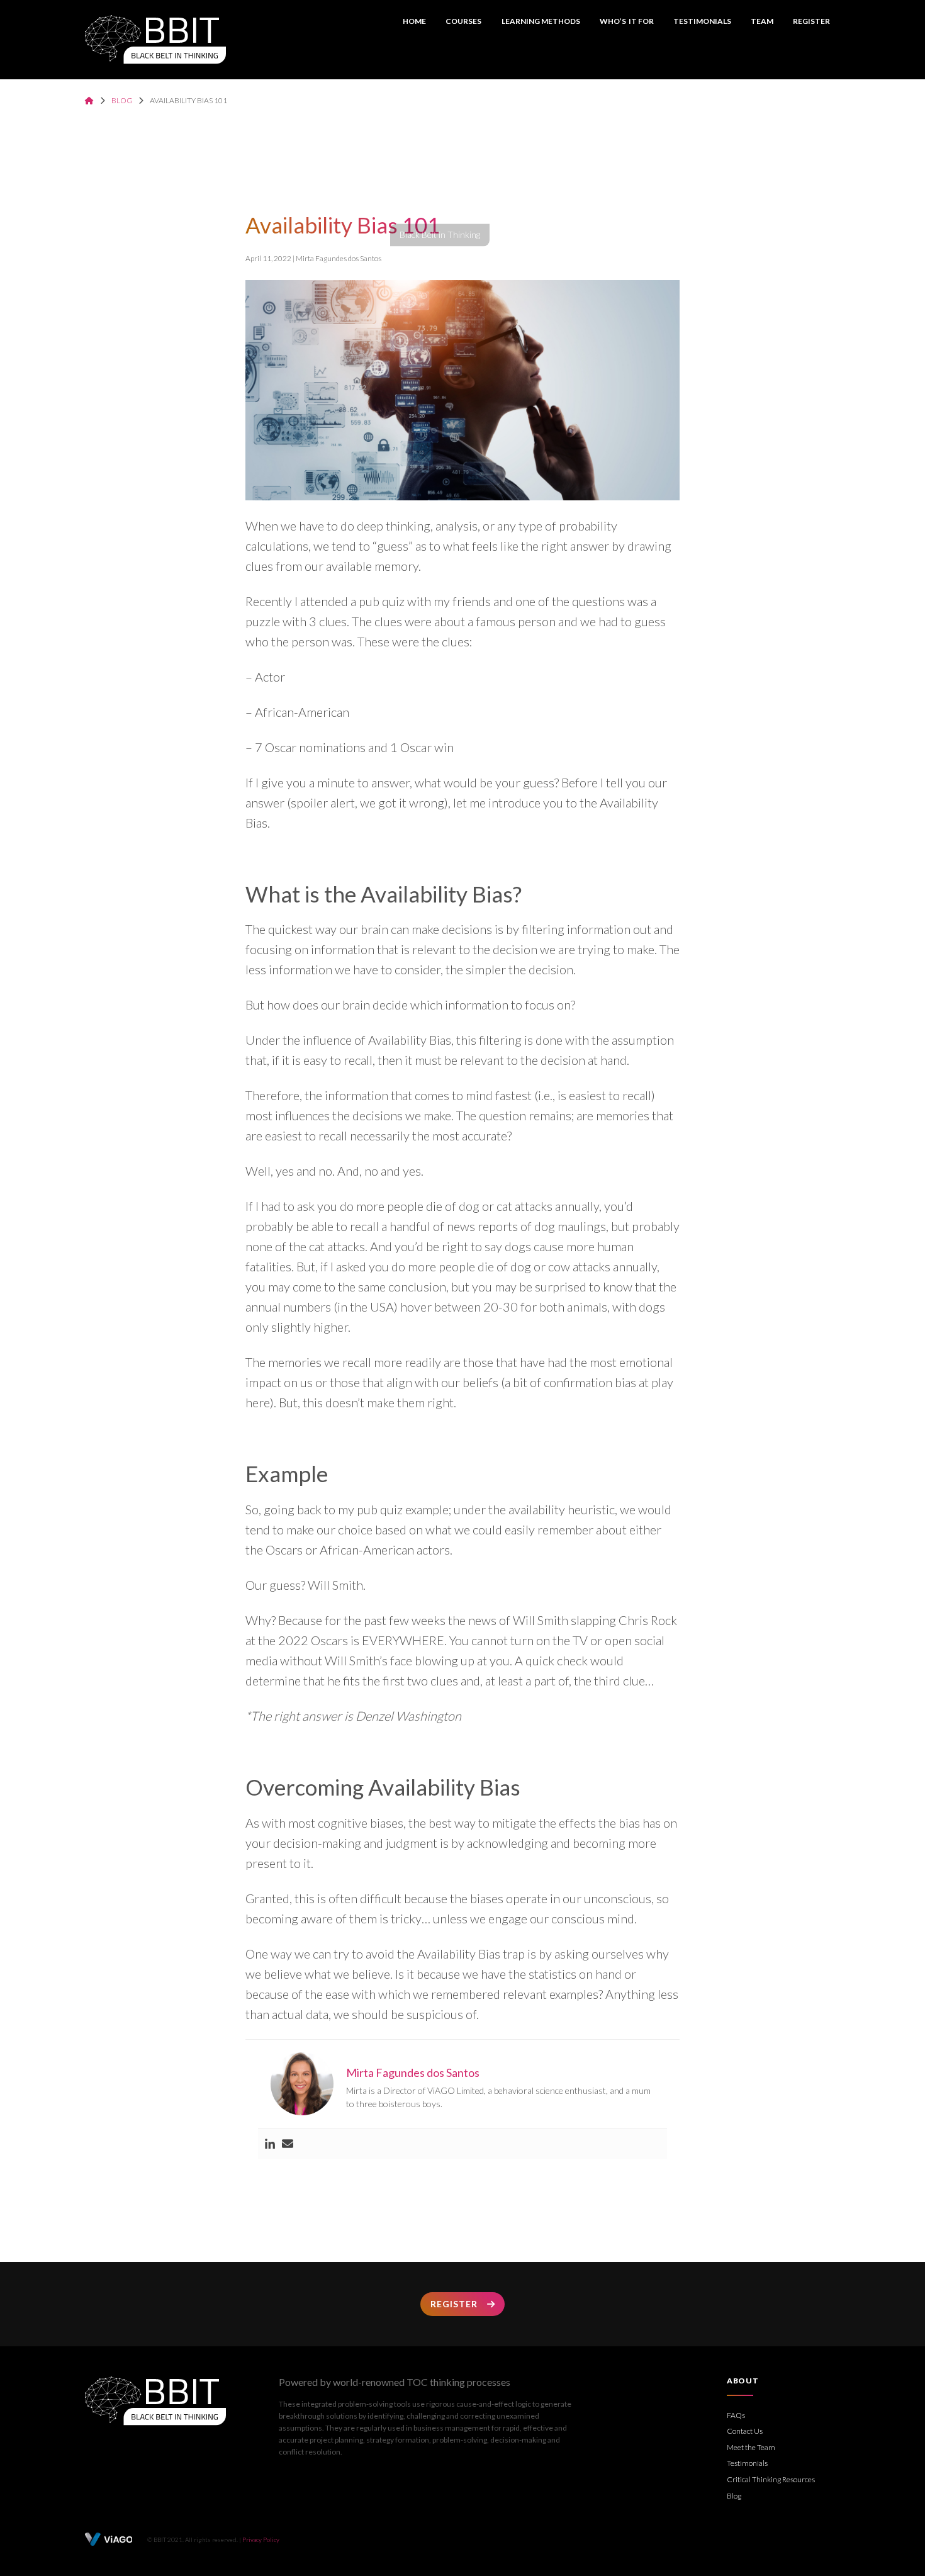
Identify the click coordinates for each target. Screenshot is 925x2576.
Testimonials (702, 21)
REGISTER (454, 2304)
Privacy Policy (261, 2539)
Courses (463, 21)
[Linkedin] (270, 2144)
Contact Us (745, 2431)
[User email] (288, 2144)
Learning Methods (541, 21)
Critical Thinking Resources (771, 2479)
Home (414, 21)
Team (762, 21)
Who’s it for (627, 21)
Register (811, 21)
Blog (122, 100)
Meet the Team (751, 2447)
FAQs (736, 2415)
